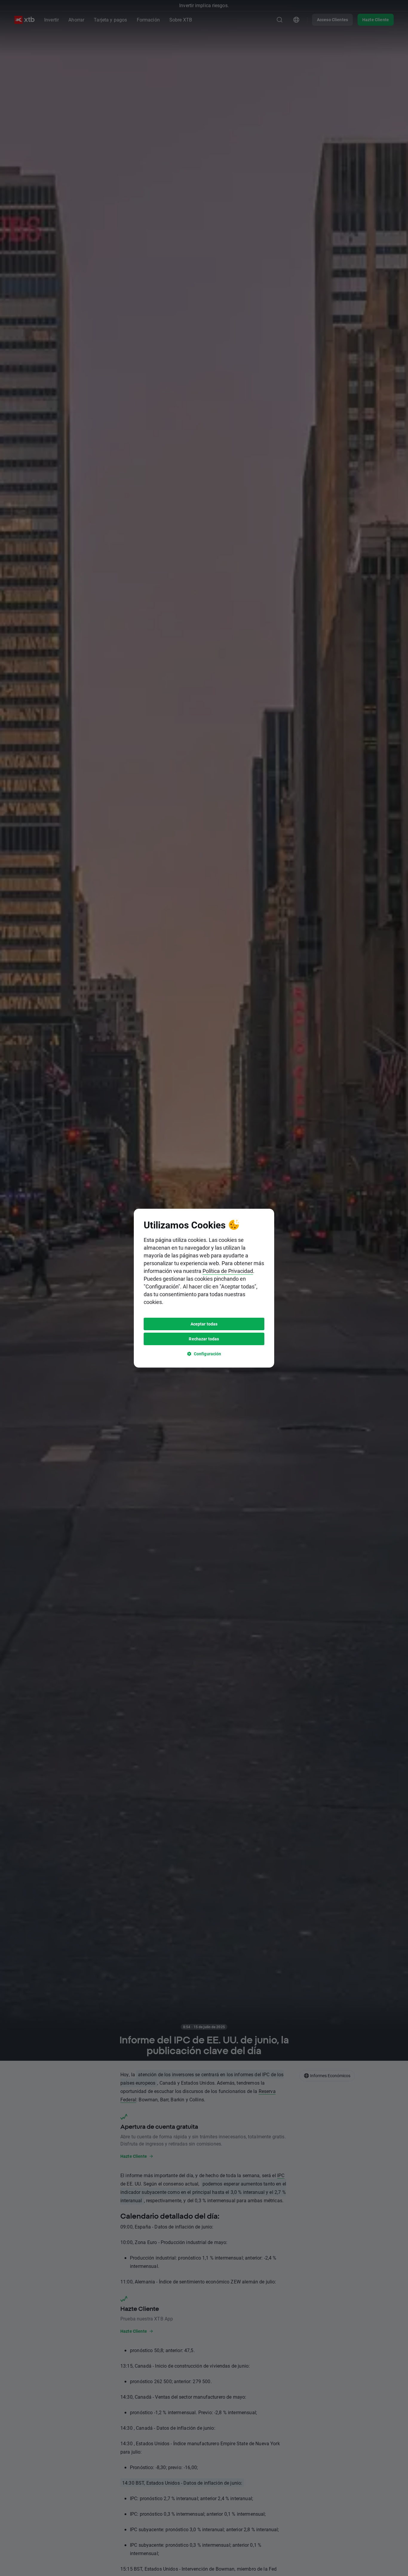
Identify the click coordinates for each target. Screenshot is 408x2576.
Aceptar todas (204, 1324)
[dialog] (204, 1288)
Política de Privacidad (228, 1271)
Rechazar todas (204, 1339)
